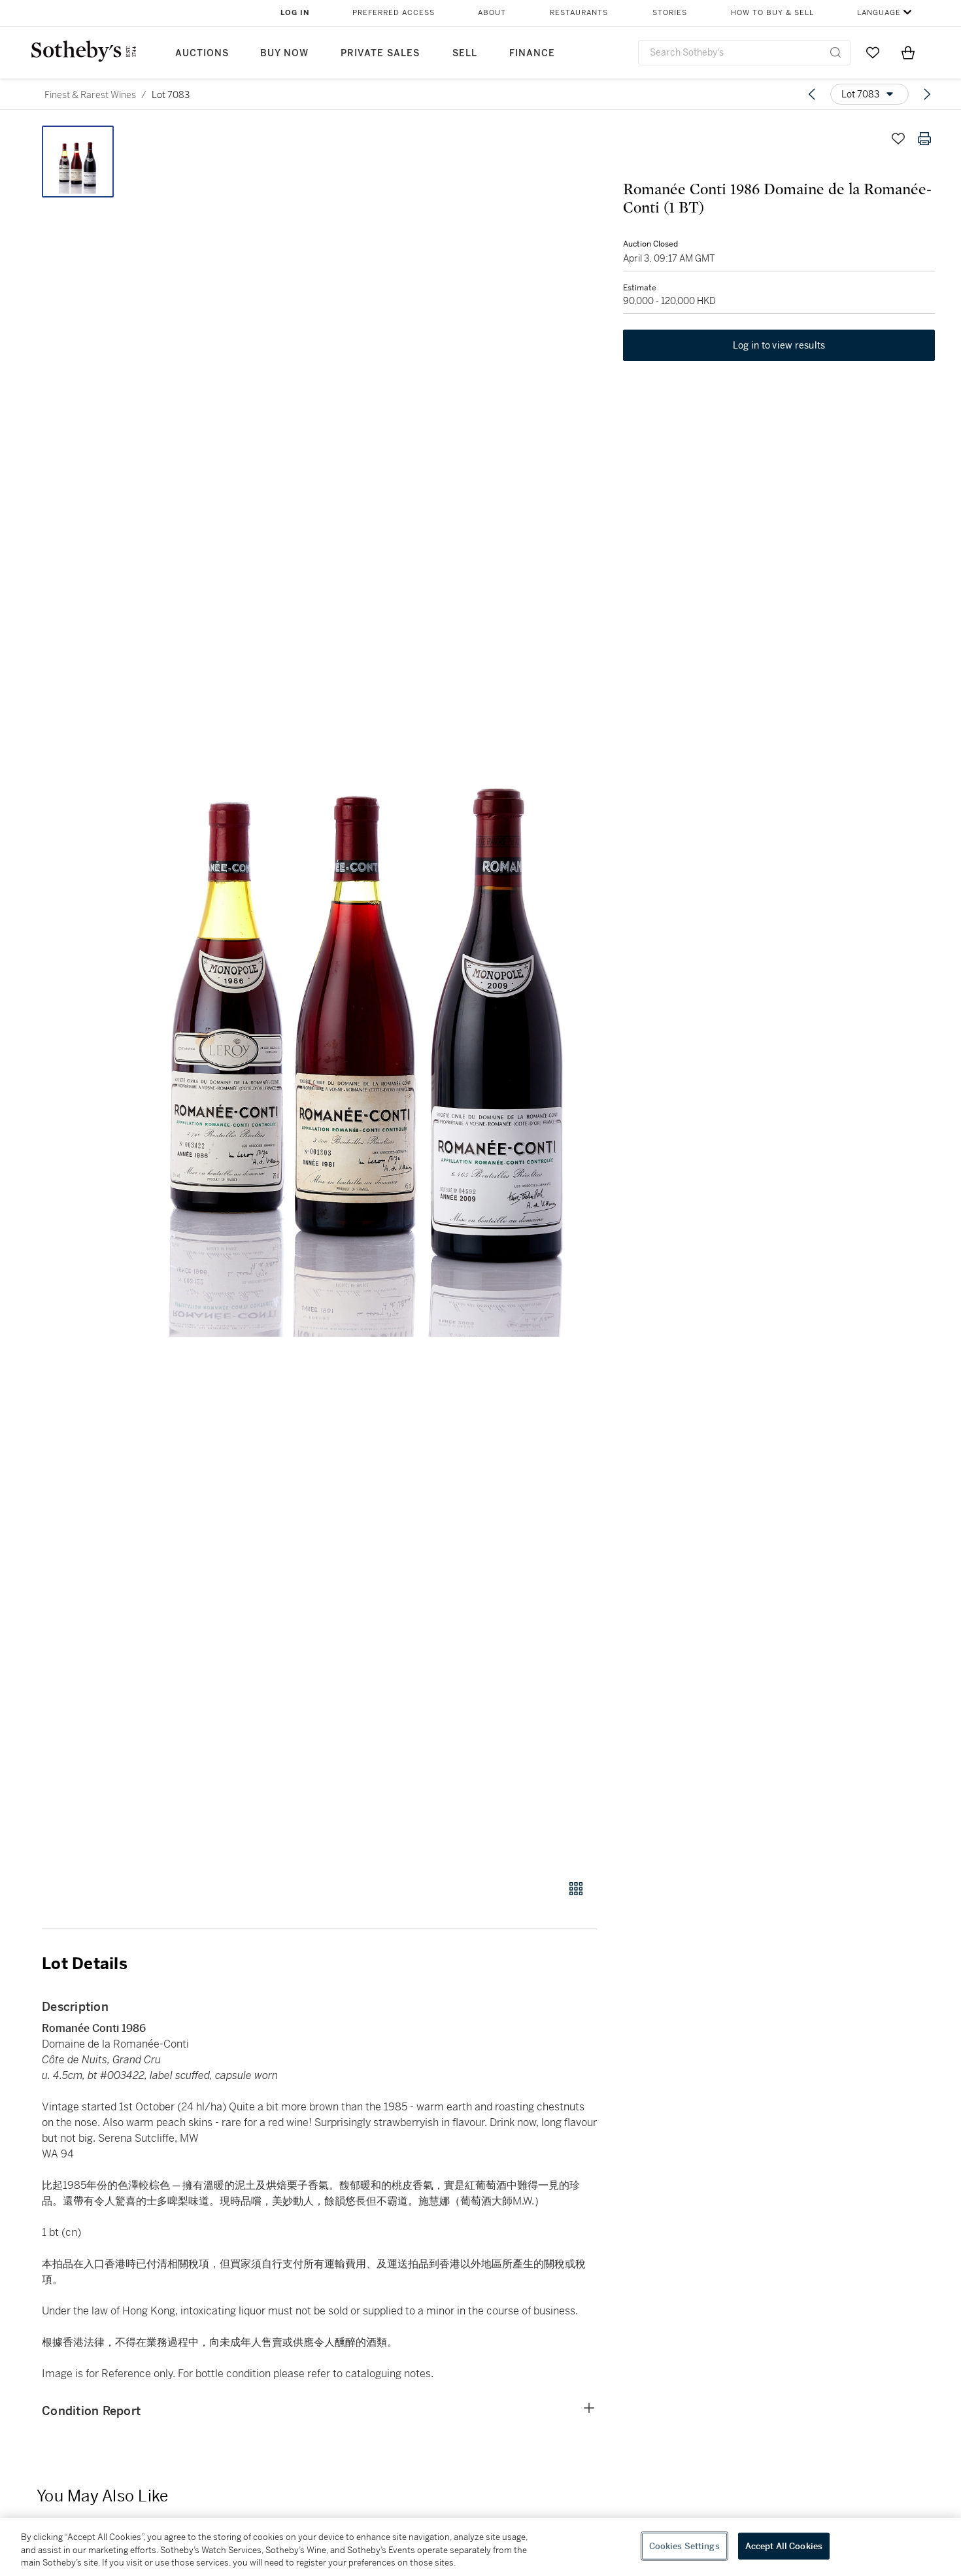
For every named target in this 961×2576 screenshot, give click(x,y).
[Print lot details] (924, 139)
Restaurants (579, 13)
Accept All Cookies (784, 2546)
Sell (465, 53)
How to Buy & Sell (772, 13)
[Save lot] (898, 139)
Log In (295, 13)
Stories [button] (670, 13)
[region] (480, 2547)
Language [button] (879, 13)
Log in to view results (779, 345)
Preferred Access (394, 13)
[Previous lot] (812, 94)
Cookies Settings (684, 2546)
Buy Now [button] (284, 53)
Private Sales (380, 53)
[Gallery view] (576, 1889)
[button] (369, 995)
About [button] (492, 13)
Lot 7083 (171, 95)
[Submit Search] (835, 52)
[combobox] (744, 53)
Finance (532, 53)
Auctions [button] (202, 53)
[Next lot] (927, 94)
